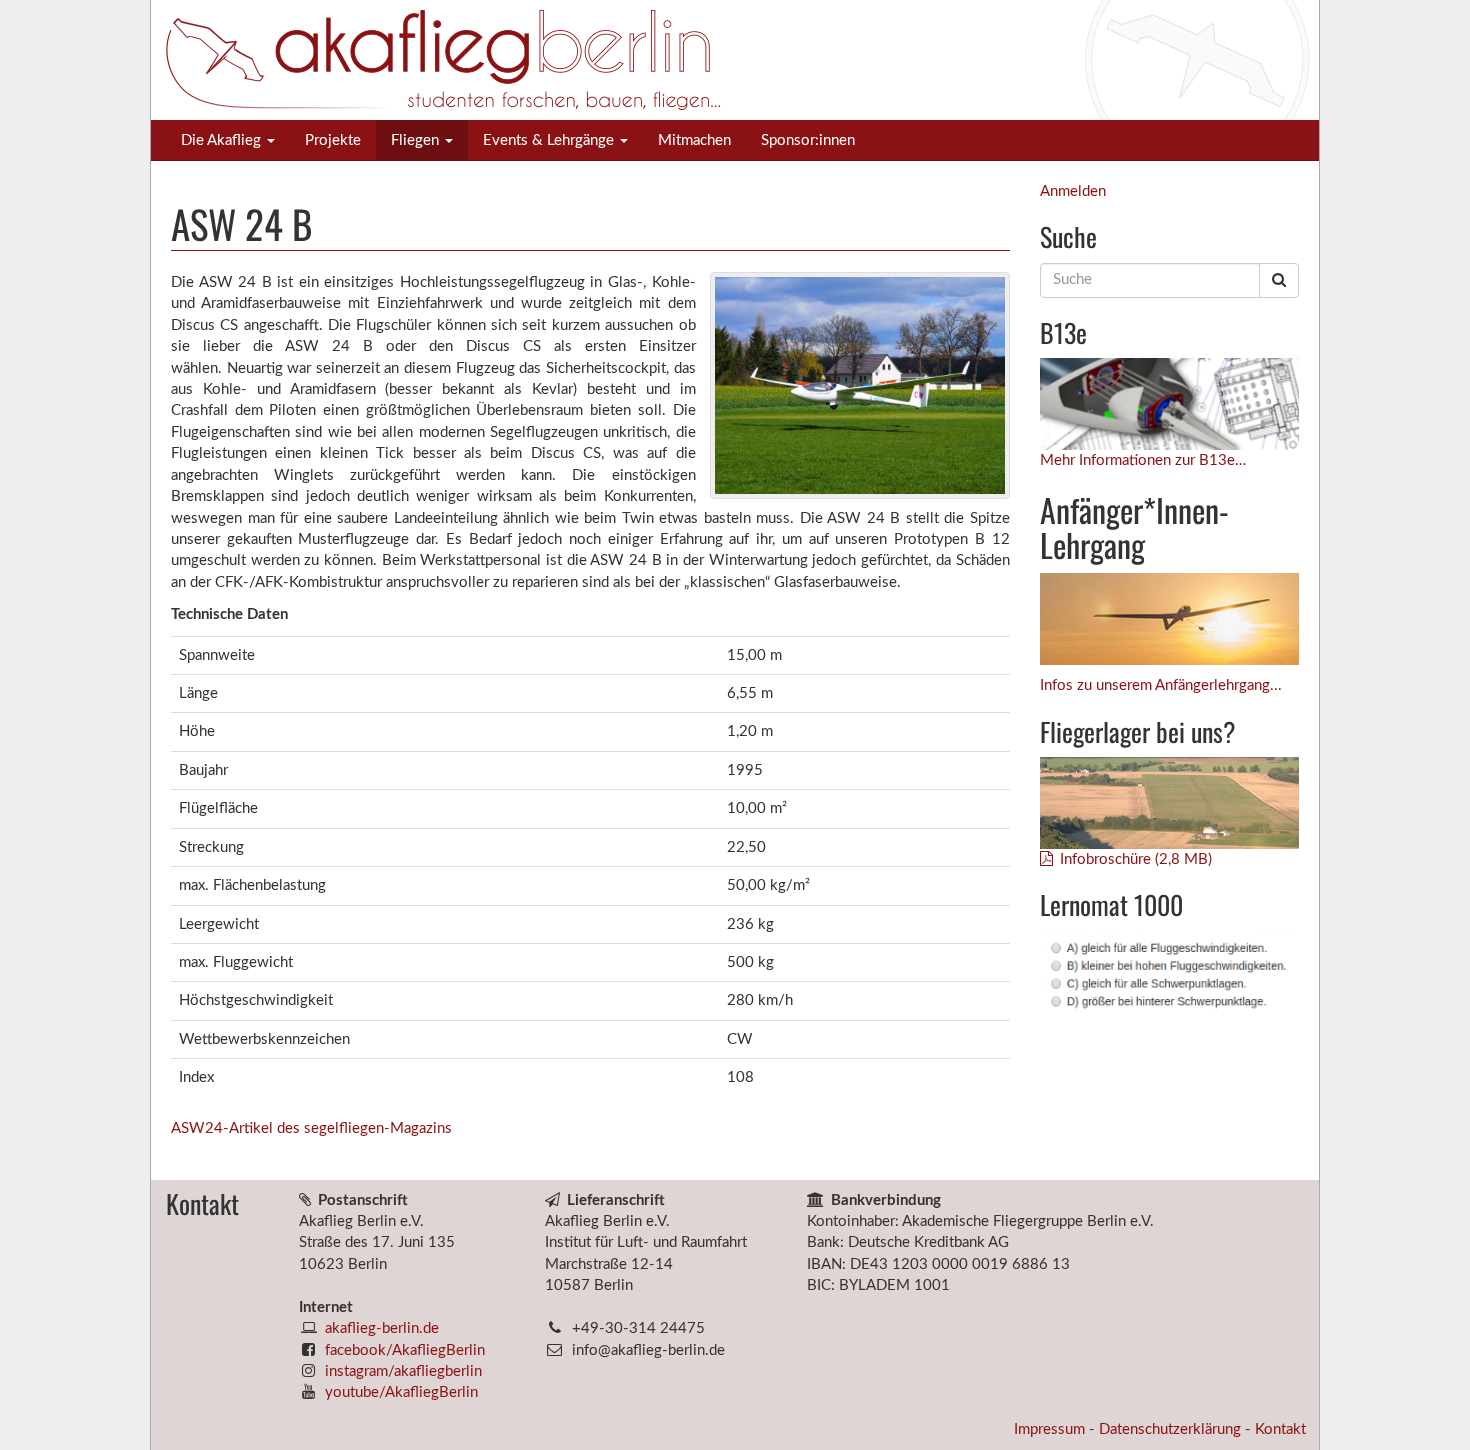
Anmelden (1073, 191)
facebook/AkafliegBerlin (405, 1350)
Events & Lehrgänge (550, 140)
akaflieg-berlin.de (382, 1328)
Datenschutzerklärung (1172, 1429)
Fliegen (417, 140)
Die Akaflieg (223, 140)
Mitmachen (694, 140)
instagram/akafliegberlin (403, 1371)
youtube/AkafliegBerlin (401, 1392)
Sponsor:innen (808, 140)
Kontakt (1280, 1429)
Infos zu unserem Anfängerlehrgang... (1161, 685)
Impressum (1051, 1429)
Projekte (333, 140)
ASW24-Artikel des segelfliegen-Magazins (311, 1128)
